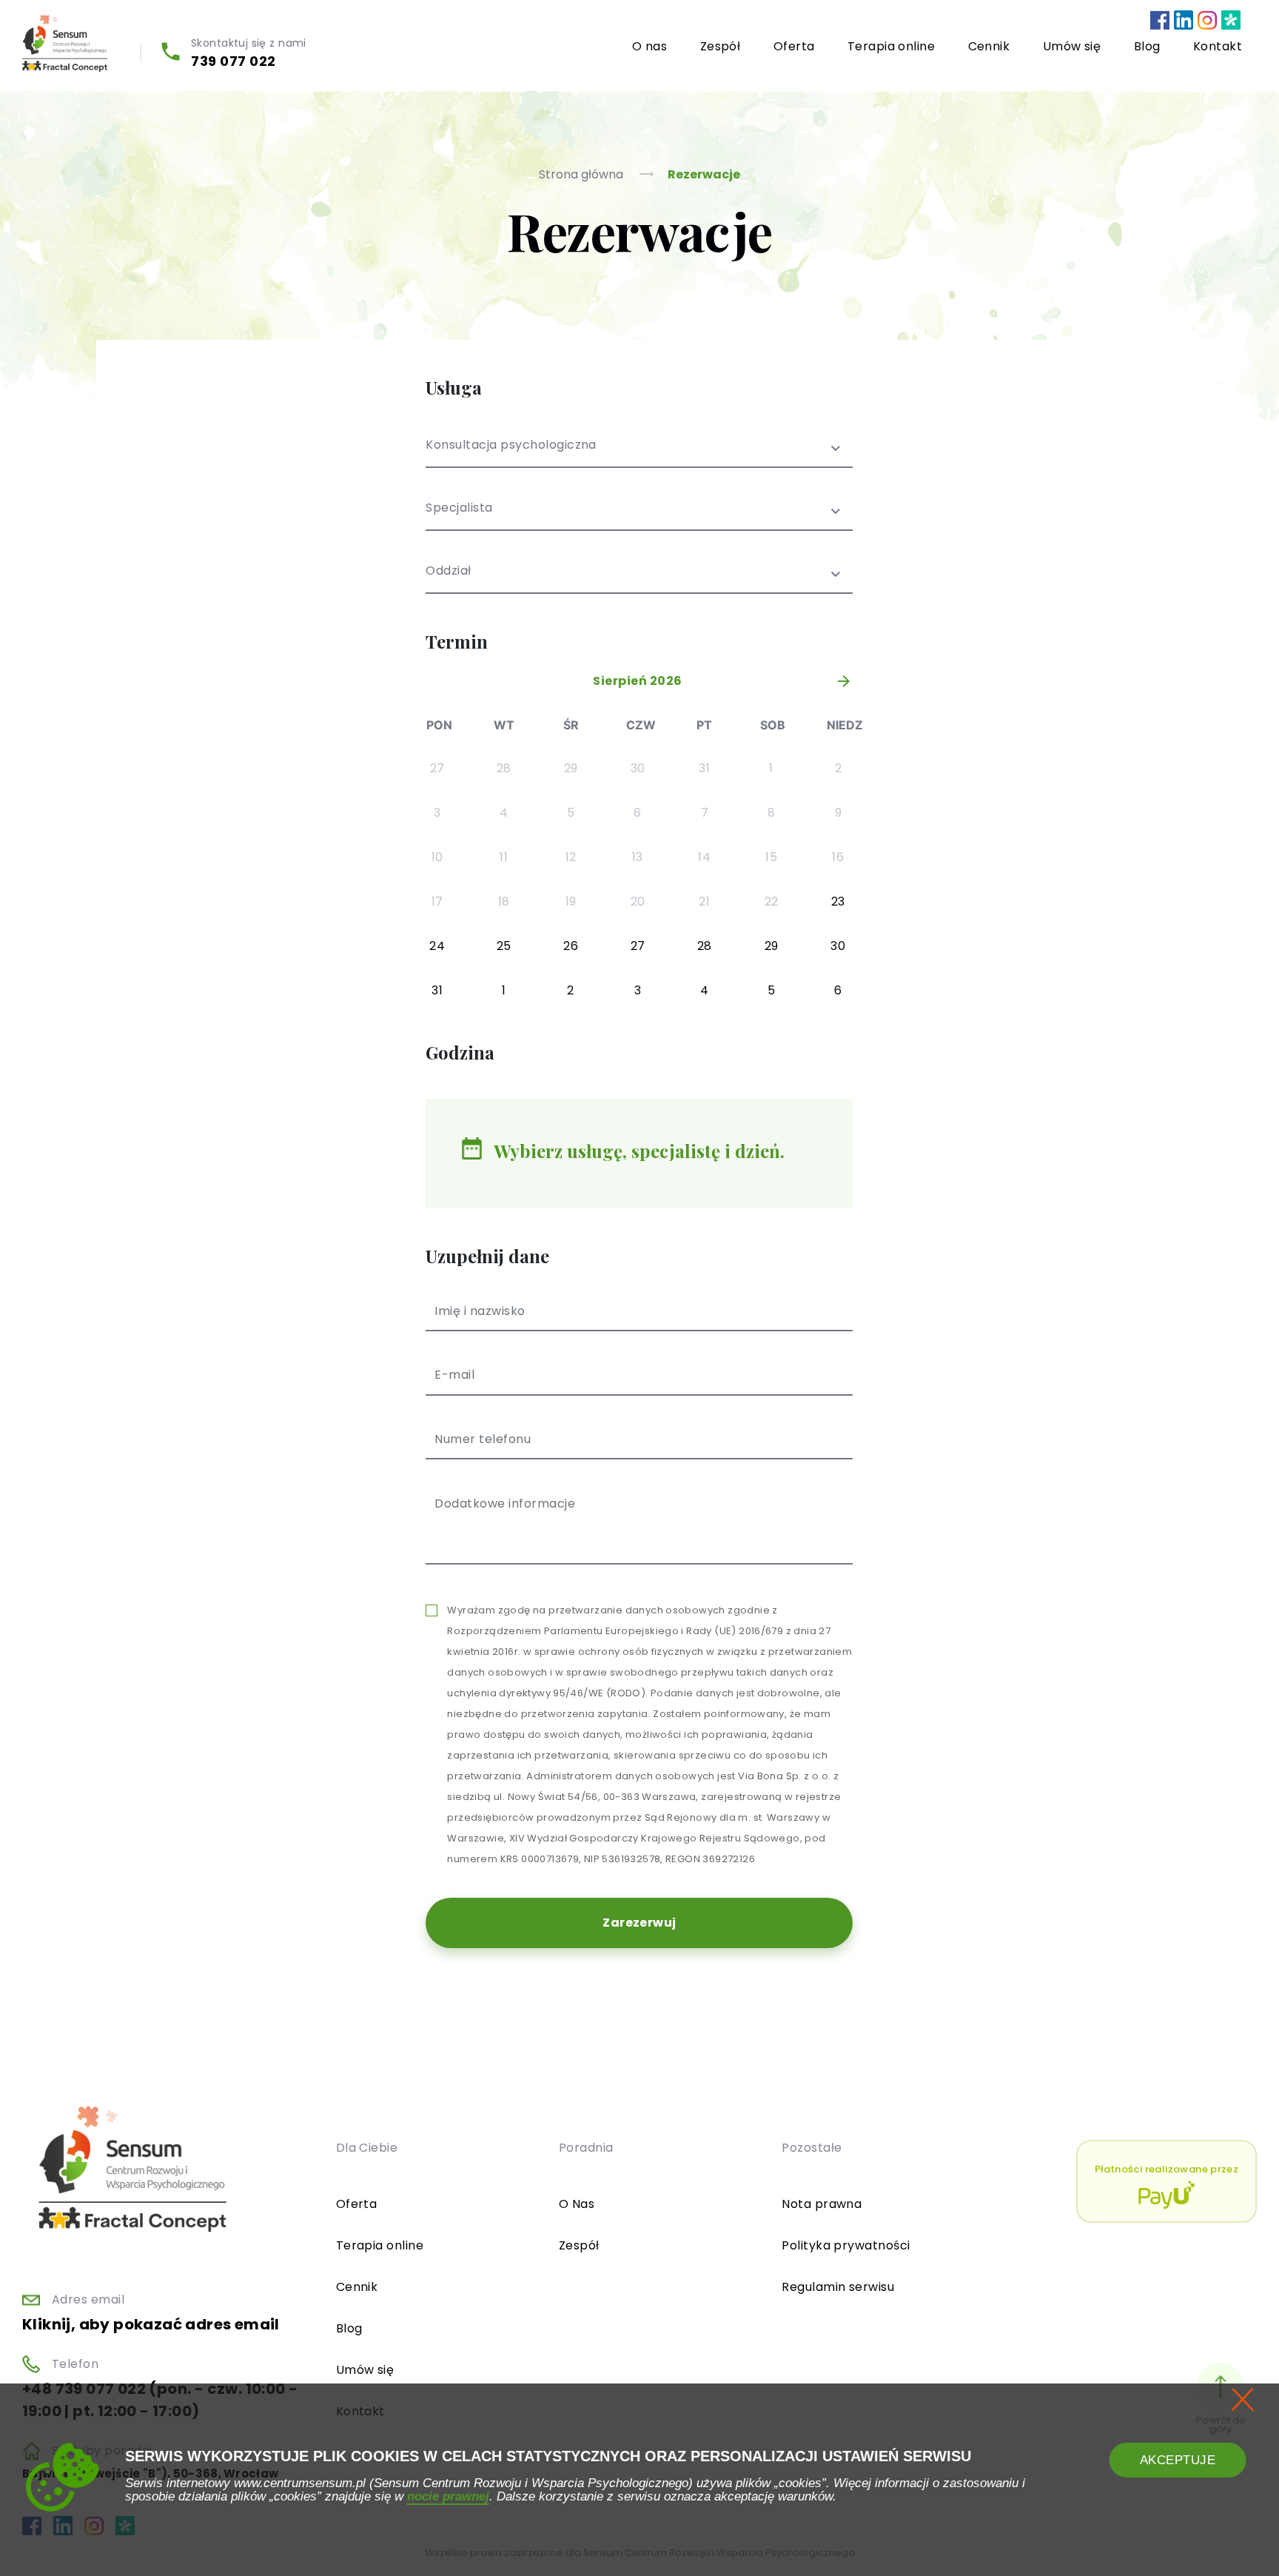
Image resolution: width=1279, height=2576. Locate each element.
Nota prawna (822, 2204)
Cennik (989, 46)
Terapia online (892, 46)
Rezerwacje (704, 174)
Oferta (794, 46)
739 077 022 (234, 61)
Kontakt (1218, 46)
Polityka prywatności (846, 2245)
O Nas (577, 2204)
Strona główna (583, 174)
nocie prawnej (448, 2496)
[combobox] (639, 454)
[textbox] (639, 517)
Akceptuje (1178, 2460)
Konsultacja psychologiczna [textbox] (511, 446)
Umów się (1072, 46)
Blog (1147, 46)
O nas (649, 46)
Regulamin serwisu (838, 2287)
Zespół (721, 46)
